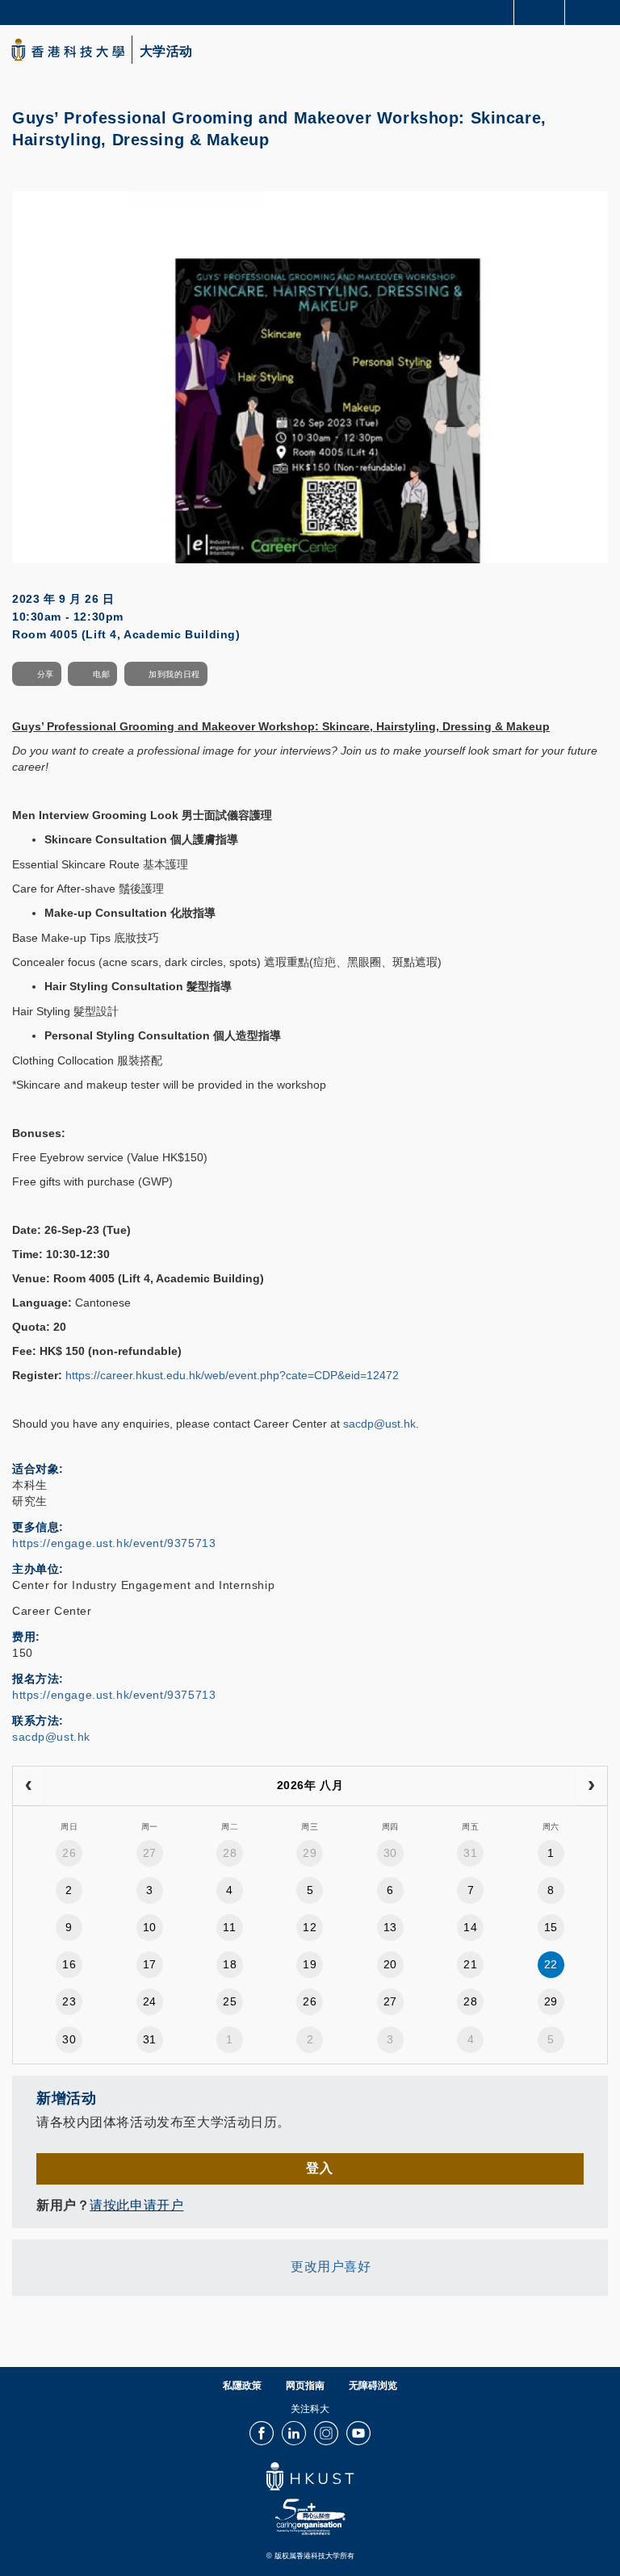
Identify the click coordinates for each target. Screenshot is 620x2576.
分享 (46, 674)
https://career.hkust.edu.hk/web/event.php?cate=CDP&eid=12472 (232, 1375)
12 (310, 1927)
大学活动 (166, 52)
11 (229, 1927)
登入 (319, 2168)
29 (310, 1853)
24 (150, 2001)
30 (390, 1853)
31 (470, 1853)
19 (310, 1964)
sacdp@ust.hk (379, 1424)
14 (470, 1927)
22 (551, 1964)
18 (230, 1964)
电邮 (101, 674)
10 (150, 1927)
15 (551, 1927)
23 (69, 2001)
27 (150, 1853)
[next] (591, 1786)
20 (390, 1964)
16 (69, 1964)
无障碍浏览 (373, 2386)
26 (69, 1853)
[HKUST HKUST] (68, 50)
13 (390, 1927)
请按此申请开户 (136, 2205)
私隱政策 (242, 2386)
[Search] (596, 11)
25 (230, 2001)
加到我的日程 (174, 674)
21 (470, 1964)
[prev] (29, 1786)
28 (230, 1853)
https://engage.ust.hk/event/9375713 (114, 1543)
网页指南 (305, 2386)
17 (150, 1964)
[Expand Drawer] (540, 13)
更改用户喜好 (331, 2267)
